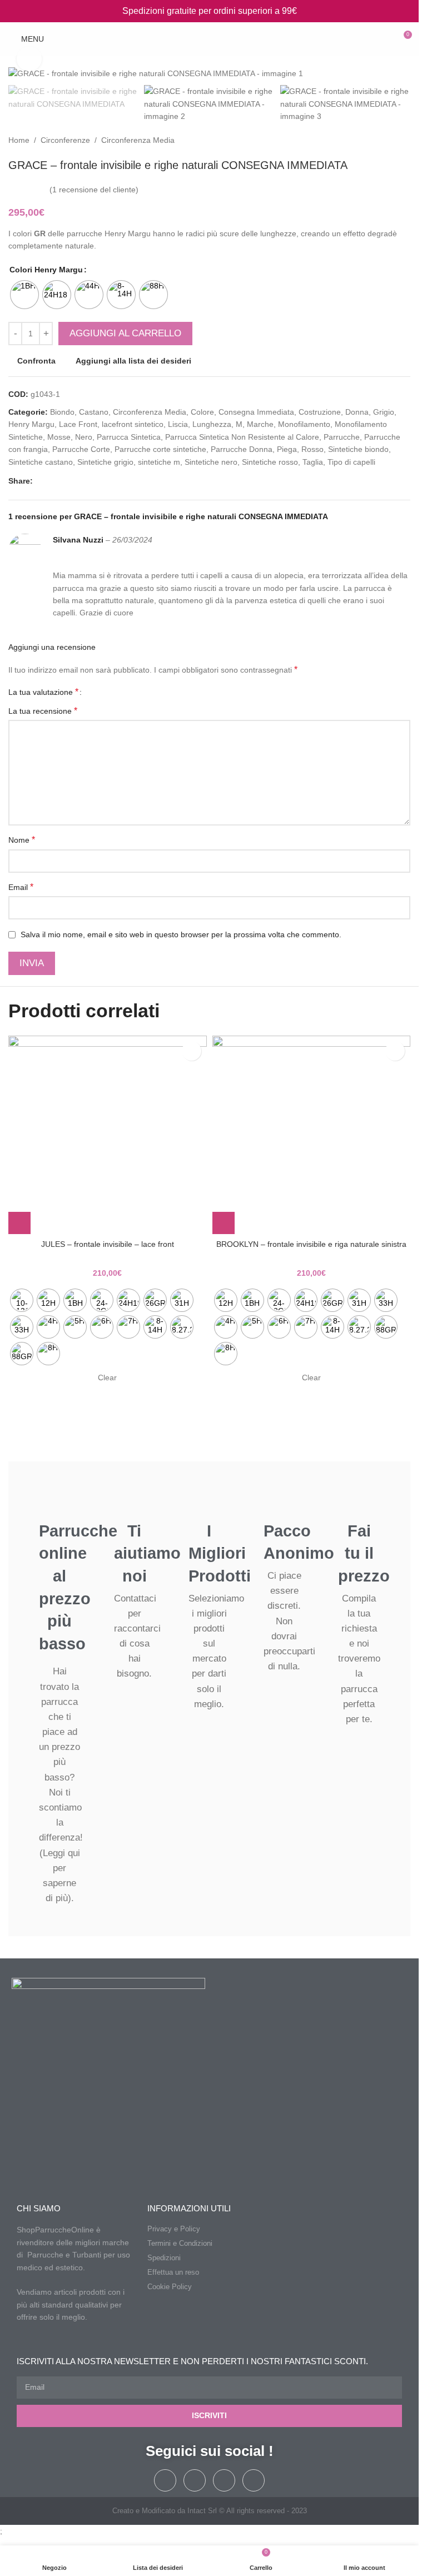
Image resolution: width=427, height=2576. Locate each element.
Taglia (313, 462)
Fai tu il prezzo (364, 1553)
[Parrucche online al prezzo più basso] (60, 1502)
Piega (287, 449)
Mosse (59, 437)
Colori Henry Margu (46, 270)
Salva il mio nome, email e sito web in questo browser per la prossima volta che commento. (181, 934)
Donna (357, 412)
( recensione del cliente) (94, 190)
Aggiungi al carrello (125, 333)
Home (19, 140)
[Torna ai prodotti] (390, 141)
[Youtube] (254, 2480)
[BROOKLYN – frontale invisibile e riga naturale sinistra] (312, 1135)
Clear (107, 1377)
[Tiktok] (224, 2480)
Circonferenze (65, 140)
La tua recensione (43, 711)
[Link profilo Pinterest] (66, 481)
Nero (84, 437)
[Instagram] (195, 2480)
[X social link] (53, 481)
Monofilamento (304, 424)
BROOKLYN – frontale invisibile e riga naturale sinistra (311, 1244)
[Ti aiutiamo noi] (134, 1502)
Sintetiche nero (211, 462)
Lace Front (78, 424)
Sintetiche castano (41, 462)
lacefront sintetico (133, 424)
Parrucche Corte (81, 449)
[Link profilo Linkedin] (80, 481)
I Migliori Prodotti (220, 1553)
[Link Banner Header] (209, 11)
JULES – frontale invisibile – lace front (108, 1244)
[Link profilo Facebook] (39, 481)
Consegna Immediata (256, 412)
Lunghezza (212, 424)
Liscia (178, 424)
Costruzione (320, 412)
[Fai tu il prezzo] (359, 1502)
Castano (94, 412)
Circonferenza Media (138, 140)
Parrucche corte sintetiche (160, 449)
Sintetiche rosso (270, 462)
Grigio (384, 412)
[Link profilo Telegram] (93, 481)
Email (21, 887)
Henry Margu (31, 424)
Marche (260, 424)
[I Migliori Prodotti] (209, 1502)
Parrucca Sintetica (129, 437)
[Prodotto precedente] (377, 141)
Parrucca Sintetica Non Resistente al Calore (242, 437)
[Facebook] (165, 2480)
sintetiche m (159, 462)
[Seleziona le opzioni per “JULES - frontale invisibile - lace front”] (19, 1223)
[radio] (24, 295)
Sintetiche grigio (105, 462)
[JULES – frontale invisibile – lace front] (108, 1135)
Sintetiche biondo (358, 449)
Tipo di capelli (351, 462)
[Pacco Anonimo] (284, 1502)
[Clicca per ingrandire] (29, 59)
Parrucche (342, 437)
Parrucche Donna (242, 449)
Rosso (312, 449)
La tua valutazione (43, 692)
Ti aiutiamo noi (147, 1553)
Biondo (62, 412)
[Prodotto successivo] (404, 141)
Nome (22, 840)
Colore (202, 412)
